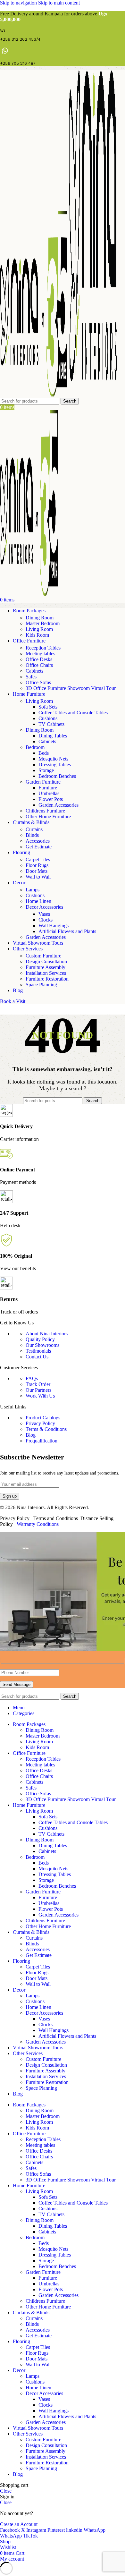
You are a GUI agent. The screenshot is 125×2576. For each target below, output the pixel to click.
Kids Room (37, 635)
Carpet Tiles (38, 859)
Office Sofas (38, 682)
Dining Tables (53, 736)
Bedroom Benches (57, 776)
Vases (44, 914)
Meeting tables (40, 654)
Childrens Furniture (45, 811)
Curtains (34, 829)
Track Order (38, 1384)
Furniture (48, 788)
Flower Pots (51, 799)
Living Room (39, 629)
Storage (46, 770)
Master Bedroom (43, 623)
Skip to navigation (19, 3)
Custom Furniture (43, 956)
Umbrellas (49, 793)
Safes (31, 677)
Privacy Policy (40, 1423)
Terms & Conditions (46, 1429)
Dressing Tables (55, 765)
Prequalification (42, 1441)
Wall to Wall (38, 877)
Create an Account (19, 2524)
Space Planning (41, 985)
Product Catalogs (43, 1418)
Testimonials (38, 1351)
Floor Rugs (37, 865)
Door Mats (37, 871)
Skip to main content (59, 3)
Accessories (38, 841)
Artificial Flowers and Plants (67, 931)
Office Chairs (39, 665)
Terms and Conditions (56, 1518)
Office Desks (39, 659)
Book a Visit (13, 1001)
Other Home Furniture (48, 816)
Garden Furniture (43, 782)
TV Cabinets (51, 724)
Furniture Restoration (47, 979)
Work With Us (40, 1396)
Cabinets (34, 671)
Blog (31, 1435)
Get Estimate (39, 847)
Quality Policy (40, 1339)
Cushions (48, 718)
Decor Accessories (44, 907)
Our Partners (38, 1390)
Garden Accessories (58, 805)
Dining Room (40, 618)
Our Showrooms (42, 1345)
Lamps (33, 890)
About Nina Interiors (47, 1334)
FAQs (32, 1378)
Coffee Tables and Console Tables (73, 713)
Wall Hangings (54, 926)
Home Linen (38, 901)
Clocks (46, 920)
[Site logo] (34, 395)
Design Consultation (46, 961)
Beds (44, 753)
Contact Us (37, 1357)
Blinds (32, 835)
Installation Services (46, 973)
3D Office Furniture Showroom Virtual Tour (71, 688)
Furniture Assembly (46, 967)
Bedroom (35, 747)
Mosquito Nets (53, 759)
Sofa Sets (48, 707)
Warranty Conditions (38, 1524)
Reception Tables (43, 648)
